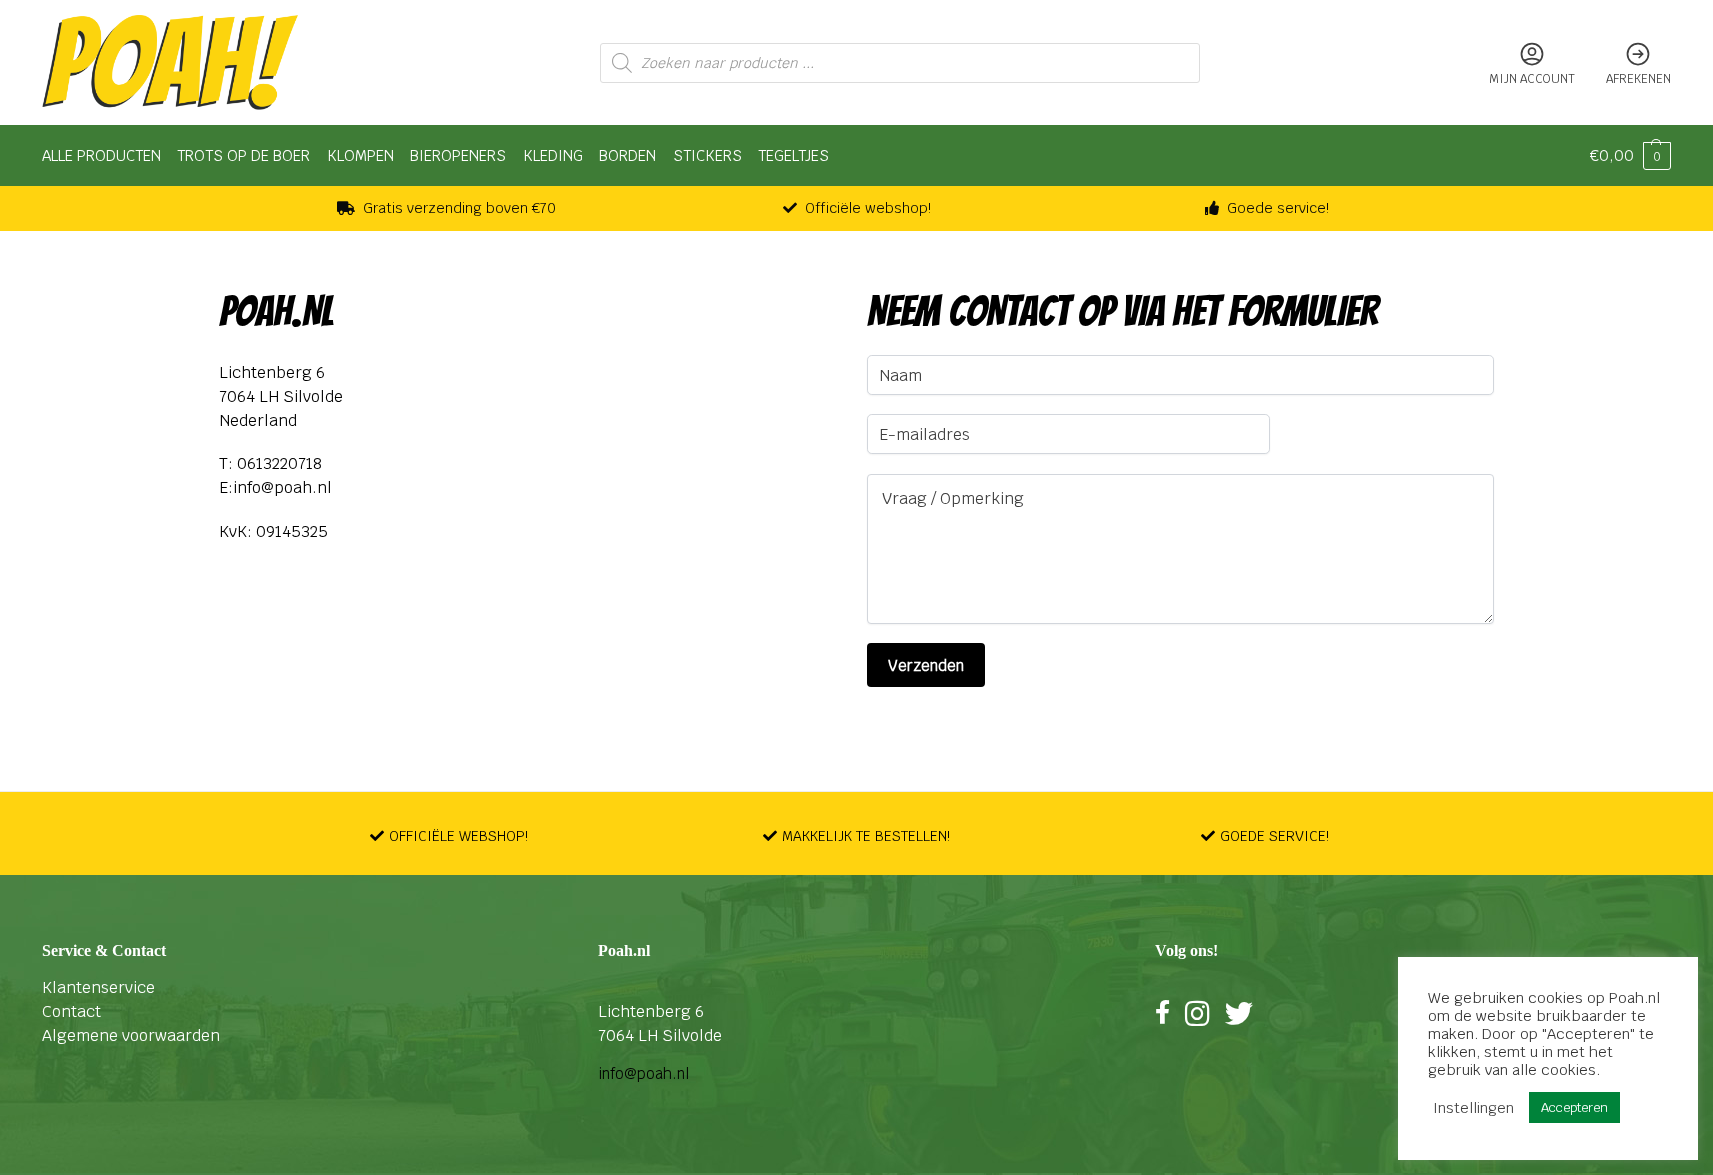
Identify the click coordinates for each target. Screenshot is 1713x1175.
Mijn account (1532, 79)
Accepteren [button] (1574, 1107)
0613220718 (279, 463)
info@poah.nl (282, 487)
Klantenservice (98, 987)
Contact (71, 1011)
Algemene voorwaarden (131, 1035)
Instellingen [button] (1473, 1108)
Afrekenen (1638, 79)
